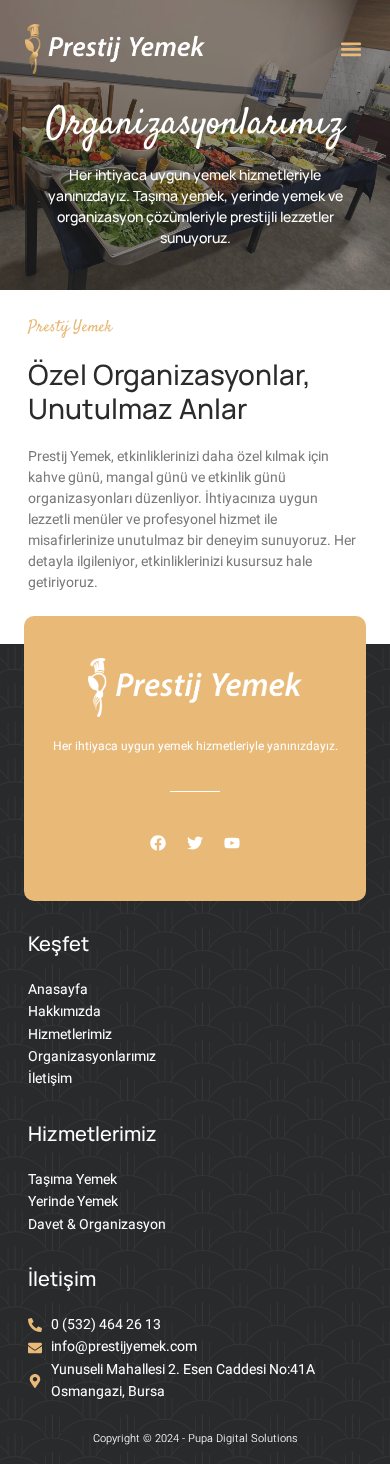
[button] (351, 48)
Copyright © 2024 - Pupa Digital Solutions (195, 1438)
